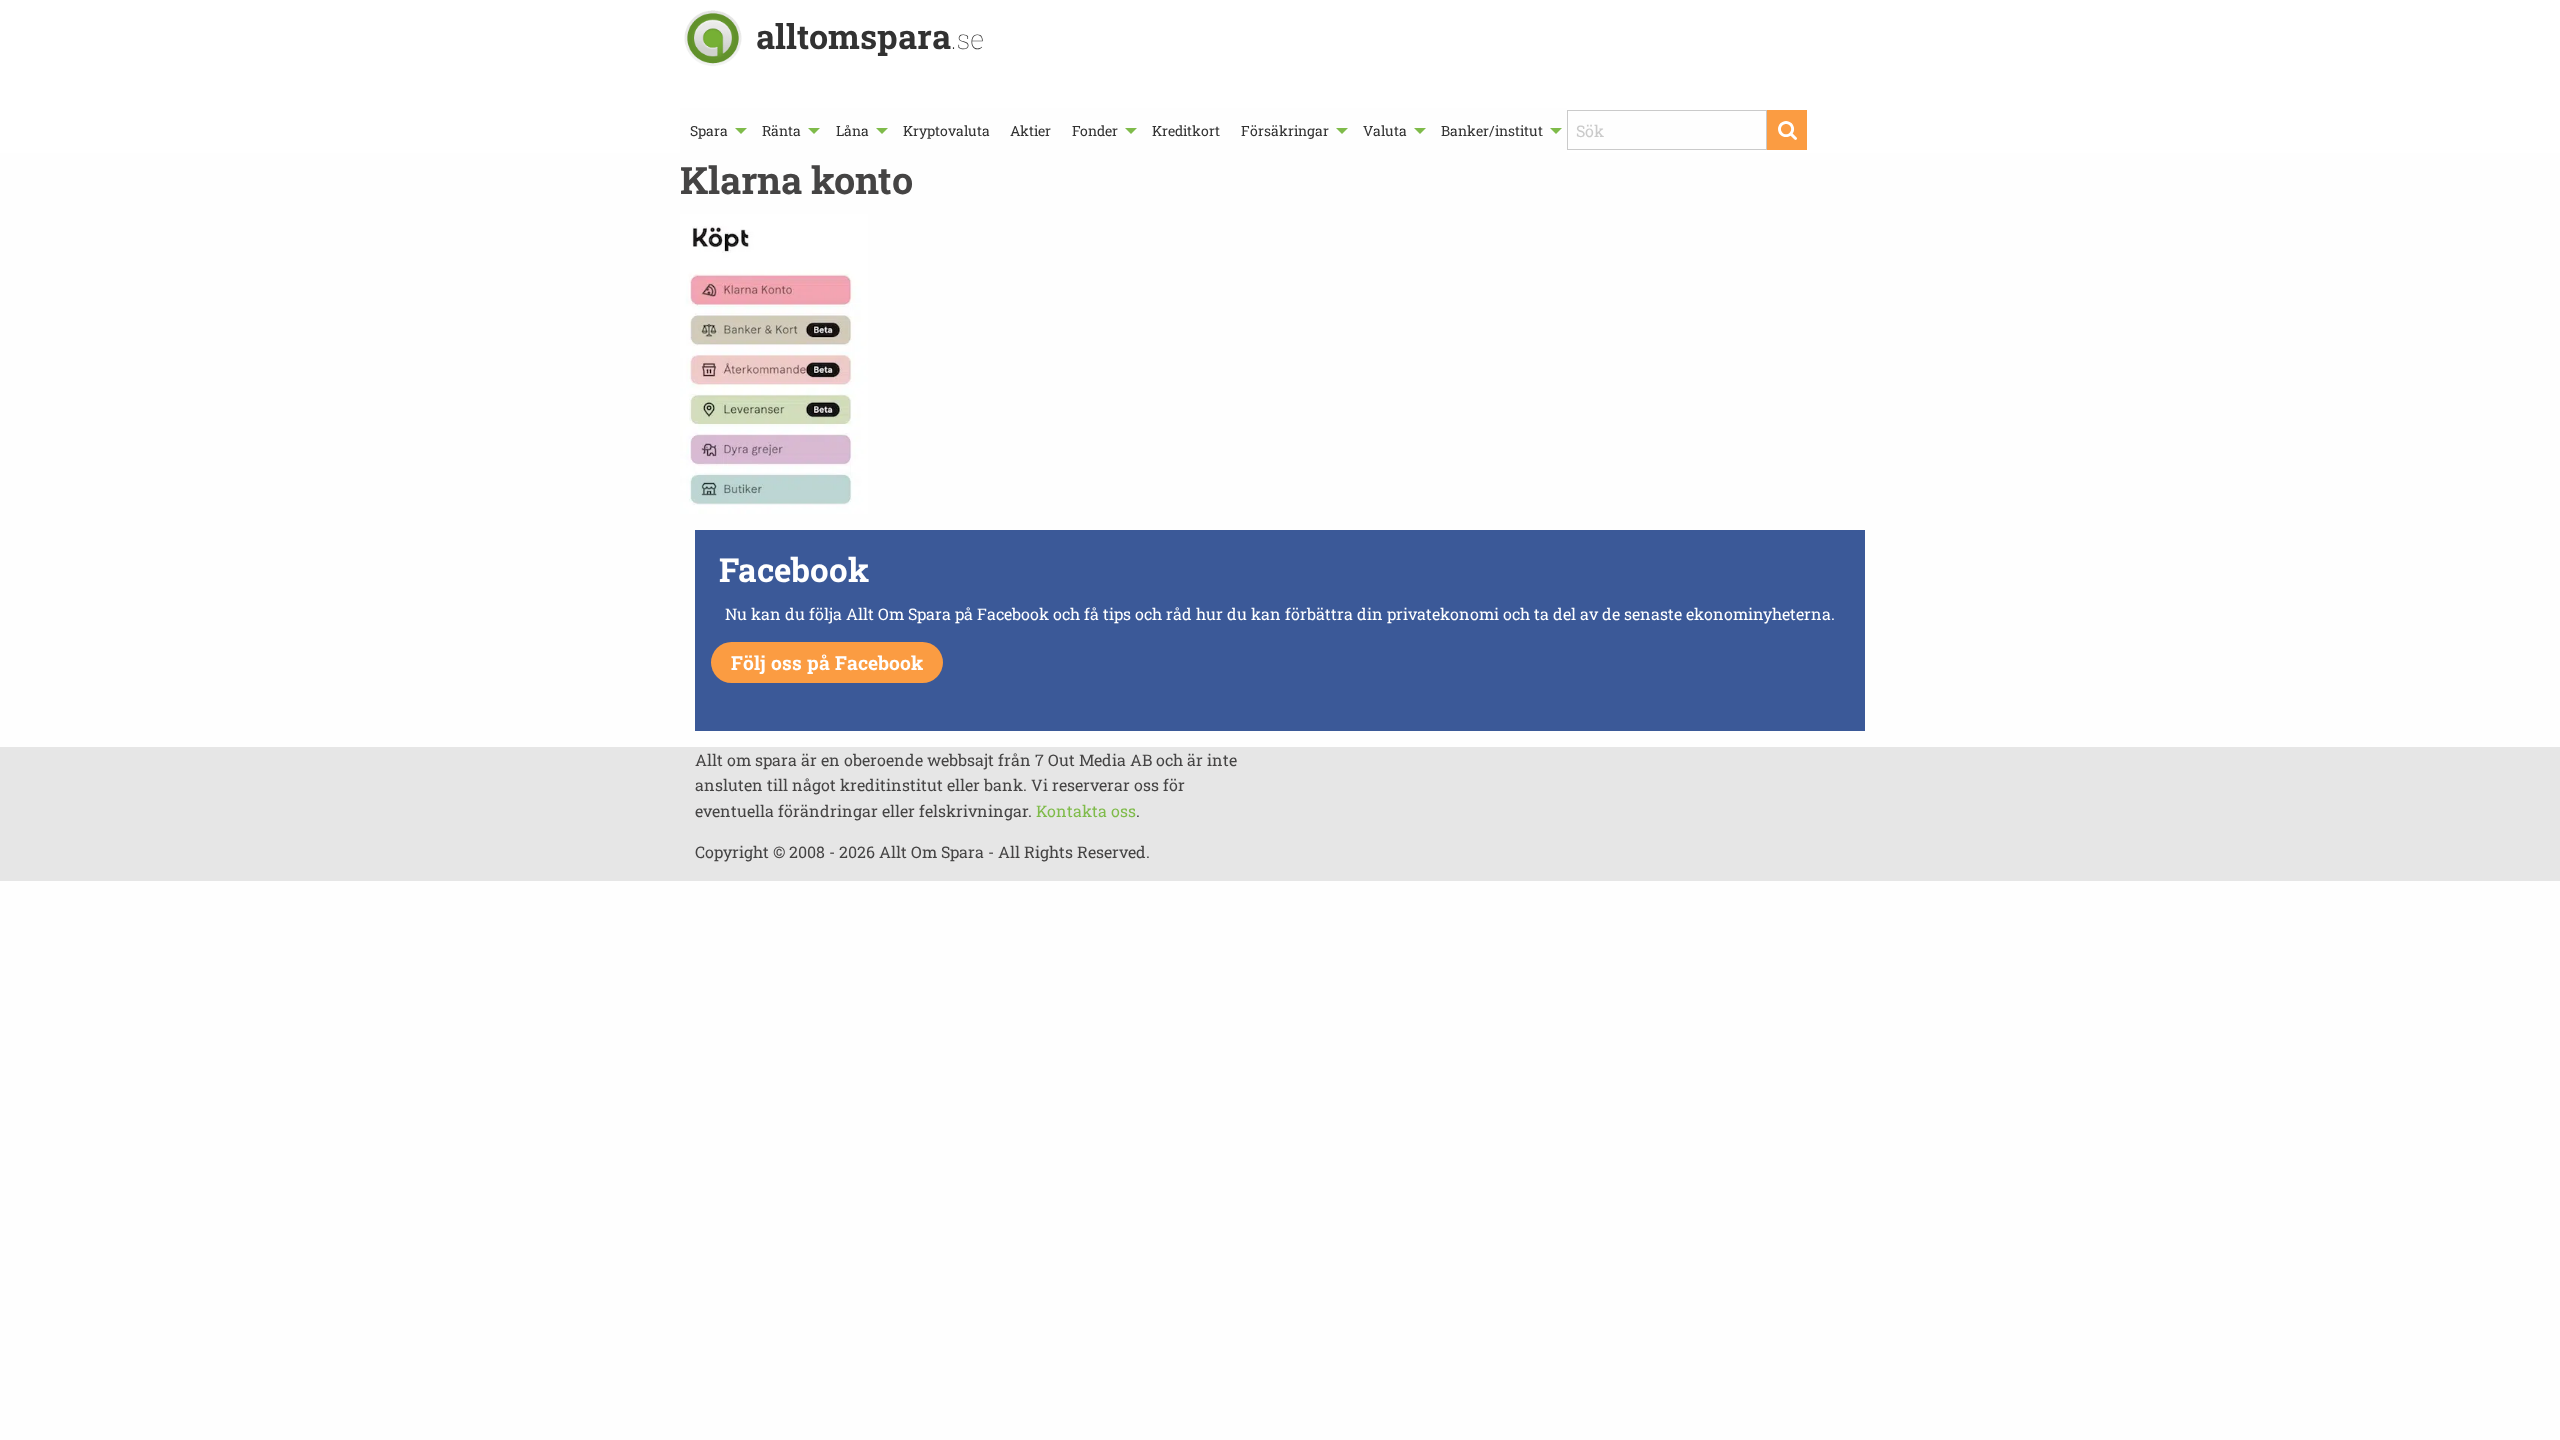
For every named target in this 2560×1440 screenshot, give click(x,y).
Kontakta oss (1086, 810)
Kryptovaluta (946, 130)
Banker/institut (1492, 130)
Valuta (1385, 130)
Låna (852, 130)
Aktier (1030, 130)
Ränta (781, 130)
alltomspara (870, 35)
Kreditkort (1186, 130)
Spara (709, 130)
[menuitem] (716, 130)
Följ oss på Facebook (827, 662)
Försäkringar (1285, 130)
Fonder (1095, 130)
